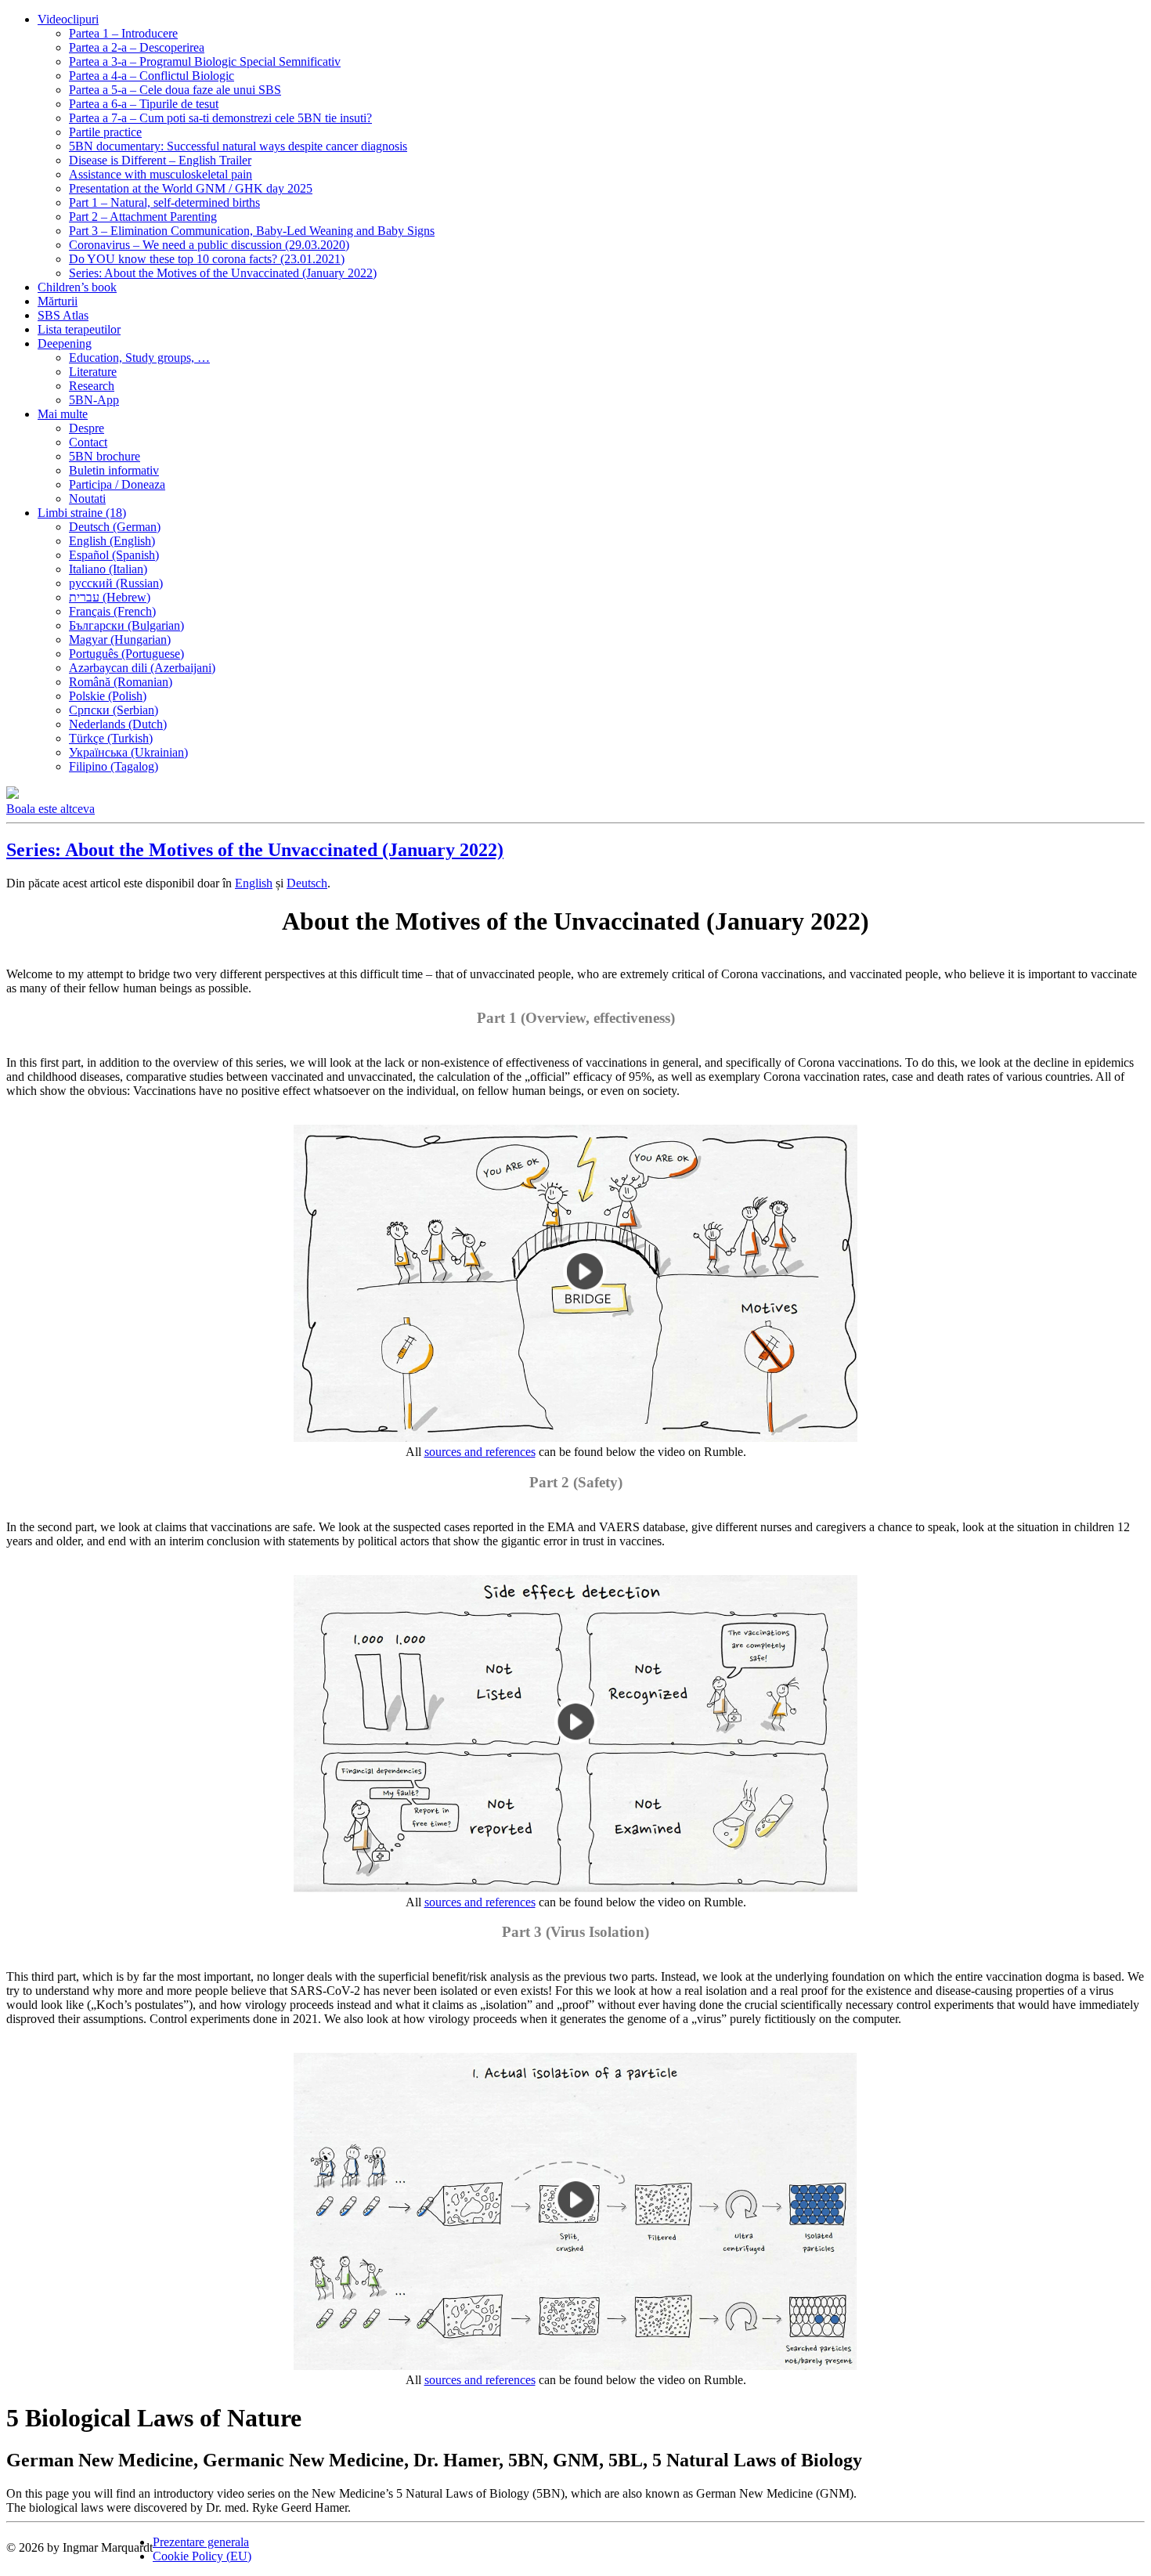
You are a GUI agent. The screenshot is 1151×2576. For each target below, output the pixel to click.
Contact (88, 442)
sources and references (480, 1452)
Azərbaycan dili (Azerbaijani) (142, 668)
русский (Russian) (116, 583)
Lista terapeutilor (79, 329)
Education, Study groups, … (139, 358)
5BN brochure (105, 456)
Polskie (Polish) (108, 696)
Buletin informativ (114, 470)
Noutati (87, 499)
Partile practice (105, 132)
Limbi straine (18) (82, 513)
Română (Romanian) (121, 682)
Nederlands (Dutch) (118, 724)
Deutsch (307, 883)
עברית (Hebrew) (110, 597)
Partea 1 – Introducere (123, 33)
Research (92, 386)
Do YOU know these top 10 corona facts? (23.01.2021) (207, 259)
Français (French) (112, 611)
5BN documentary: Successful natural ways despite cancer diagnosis (238, 146)
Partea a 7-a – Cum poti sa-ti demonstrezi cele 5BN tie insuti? (220, 118)
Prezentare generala (201, 2542)
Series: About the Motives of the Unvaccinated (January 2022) (223, 273)
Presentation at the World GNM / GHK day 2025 (191, 188)
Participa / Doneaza (117, 484)
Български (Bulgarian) (126, 625)
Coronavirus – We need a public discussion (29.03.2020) (209, 245)
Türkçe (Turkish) (111, 738)
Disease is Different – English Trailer (160, 160)
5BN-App (94, 400)
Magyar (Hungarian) (120, 639)
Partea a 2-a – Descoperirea (137, 47)
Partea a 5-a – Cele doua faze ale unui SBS (175, 90)
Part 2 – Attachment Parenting (143, 217)
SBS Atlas (63, 315)
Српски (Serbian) (114, 710)
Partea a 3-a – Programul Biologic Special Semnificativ (205, 61)
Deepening (65, 343)
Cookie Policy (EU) (202, 2556)
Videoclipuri (68, 19)
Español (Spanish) (114, 555)
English (254, 883)
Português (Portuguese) (126, 654)
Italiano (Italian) (108, 569)
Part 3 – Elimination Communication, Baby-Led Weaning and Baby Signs (252, 231)
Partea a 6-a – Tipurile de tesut (144, 104)
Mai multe (63, 414)
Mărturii (58, 301)
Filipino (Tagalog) (114, 766)
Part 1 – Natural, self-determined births (164, 202)
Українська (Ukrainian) (128, 752)
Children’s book (77, 287)
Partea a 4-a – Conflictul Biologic (152, 76)
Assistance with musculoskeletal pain (161, 174)
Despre (87, 428)
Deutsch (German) (115, 527)
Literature (93, 372)
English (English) (112, 541)
